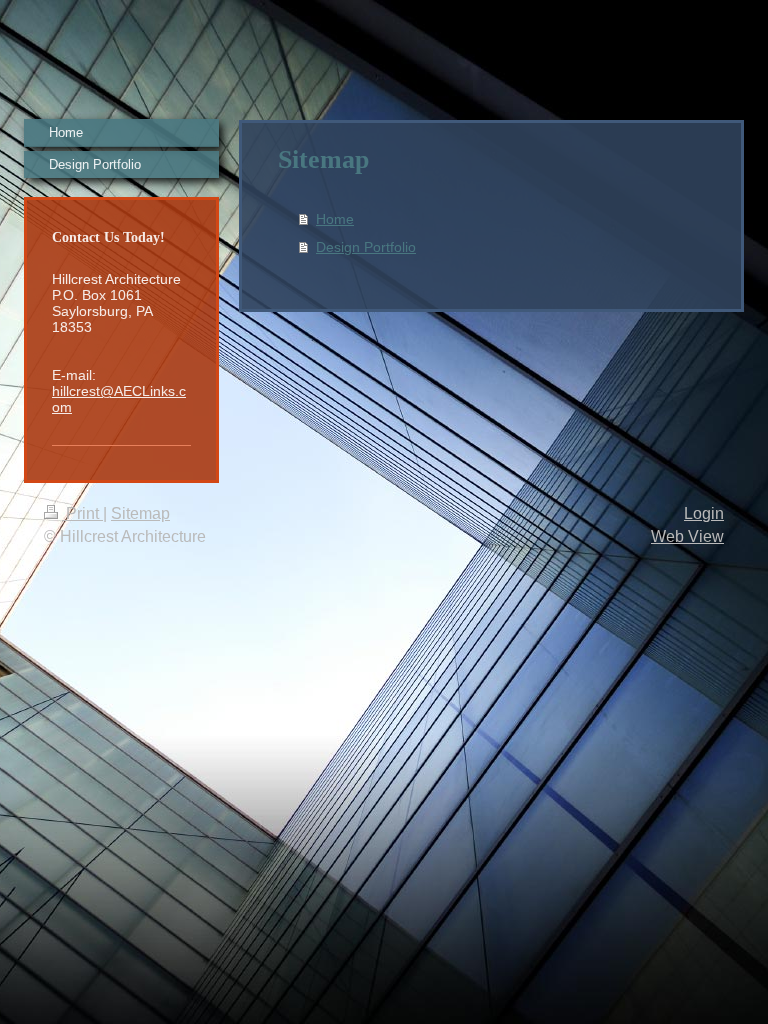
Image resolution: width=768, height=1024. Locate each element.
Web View (687, 536)
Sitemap (140, 513)
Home (335, 219)
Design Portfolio (366, 247)
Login (704, 513)
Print (82, 513)
